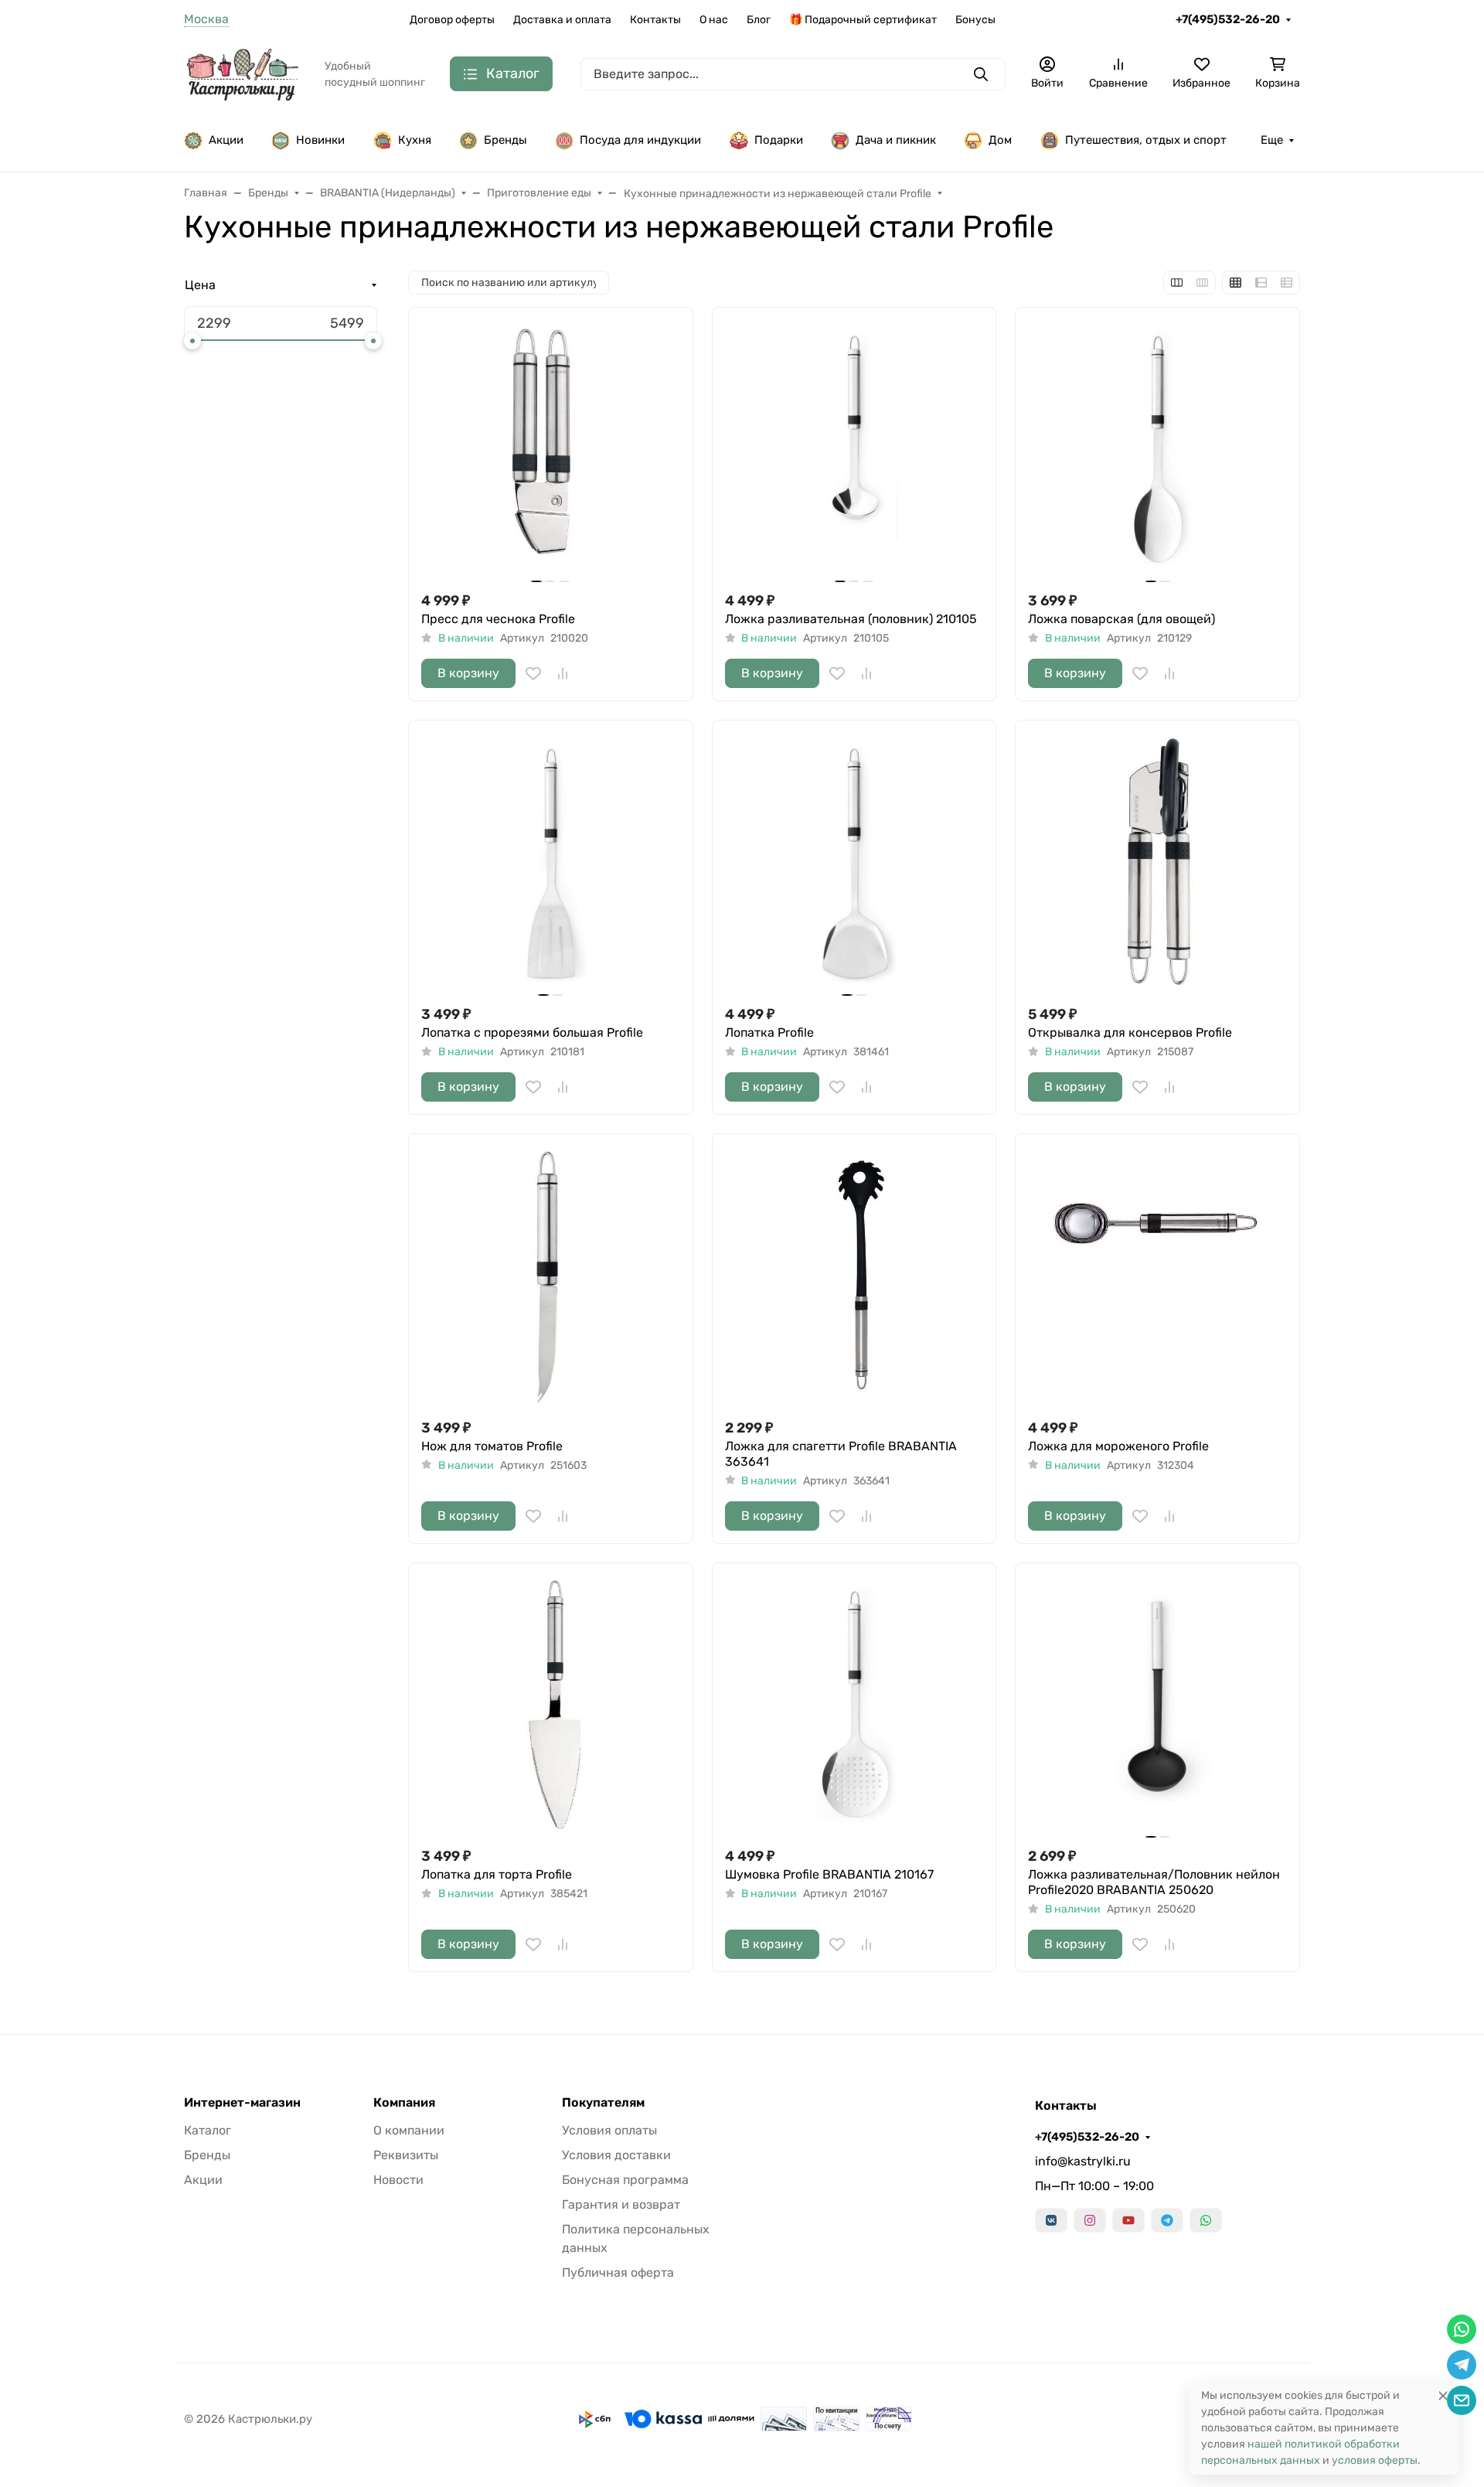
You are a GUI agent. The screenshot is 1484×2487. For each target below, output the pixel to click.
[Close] (1443, 2395)
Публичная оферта (618, 2272)
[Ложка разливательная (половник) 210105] (854, 450)
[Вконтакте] (1051, 2220)
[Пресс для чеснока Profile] (551, 450)
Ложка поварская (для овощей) (1122, 619)
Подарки (779, 140)
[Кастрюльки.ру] (242, 73)
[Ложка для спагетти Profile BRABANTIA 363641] (854, 1276)
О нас (714, 20)
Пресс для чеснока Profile (498, 619)
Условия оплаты (609, 2130)
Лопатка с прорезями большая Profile (532, 1032)
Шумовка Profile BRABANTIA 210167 (829, 1874)
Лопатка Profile (769, 1032)
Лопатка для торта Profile (497, 1874)
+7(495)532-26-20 (1228, 19)
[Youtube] (1128, 2220)
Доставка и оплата (562, 20)
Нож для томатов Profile (492, 1446)
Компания (404, 2103)
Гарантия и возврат (621, 2204)
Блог (759, 20)
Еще (1272, 140)
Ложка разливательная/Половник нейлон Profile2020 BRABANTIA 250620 (1154, 1882)
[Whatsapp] (1206, 2220)
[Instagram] (1090, 2220)
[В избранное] (533, 673)
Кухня (415, 140)
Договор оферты (452, 20)
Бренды (505, 140)
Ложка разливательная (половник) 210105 (851, 619)
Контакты (655, 20)
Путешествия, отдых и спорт (1146, 140)
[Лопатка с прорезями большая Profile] (551, 862)
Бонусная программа (625, 2180)
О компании (409, 2130)
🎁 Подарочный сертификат (863, 20)
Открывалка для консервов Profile (1130, 1032)
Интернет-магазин (242, 2103)
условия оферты (1375, 2460)
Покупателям (603, 2103)
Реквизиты (406, 2155)
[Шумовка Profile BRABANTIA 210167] (854, 1705)
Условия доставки (616, 2155)
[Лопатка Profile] (854, 862)
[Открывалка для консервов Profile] (1157, 862)
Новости (398, 2180)
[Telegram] (1167, 2220)
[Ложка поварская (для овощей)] (1157, 450)
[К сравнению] (563, 673)
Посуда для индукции (640, 140)
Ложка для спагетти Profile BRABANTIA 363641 (841, 1454)
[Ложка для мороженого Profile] (1157, 1276)
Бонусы (975, 20)
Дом (1000, 140)
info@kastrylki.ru (1083, 2161)
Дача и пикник (896, 140)
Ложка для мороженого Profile (1118, 1446)
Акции (226, 140)
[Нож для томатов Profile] (551, 1276)
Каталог (208, 2130)
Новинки (320, 140)
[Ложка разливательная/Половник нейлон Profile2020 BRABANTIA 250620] (1157, 1705)
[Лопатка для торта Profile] (551, 1705)
